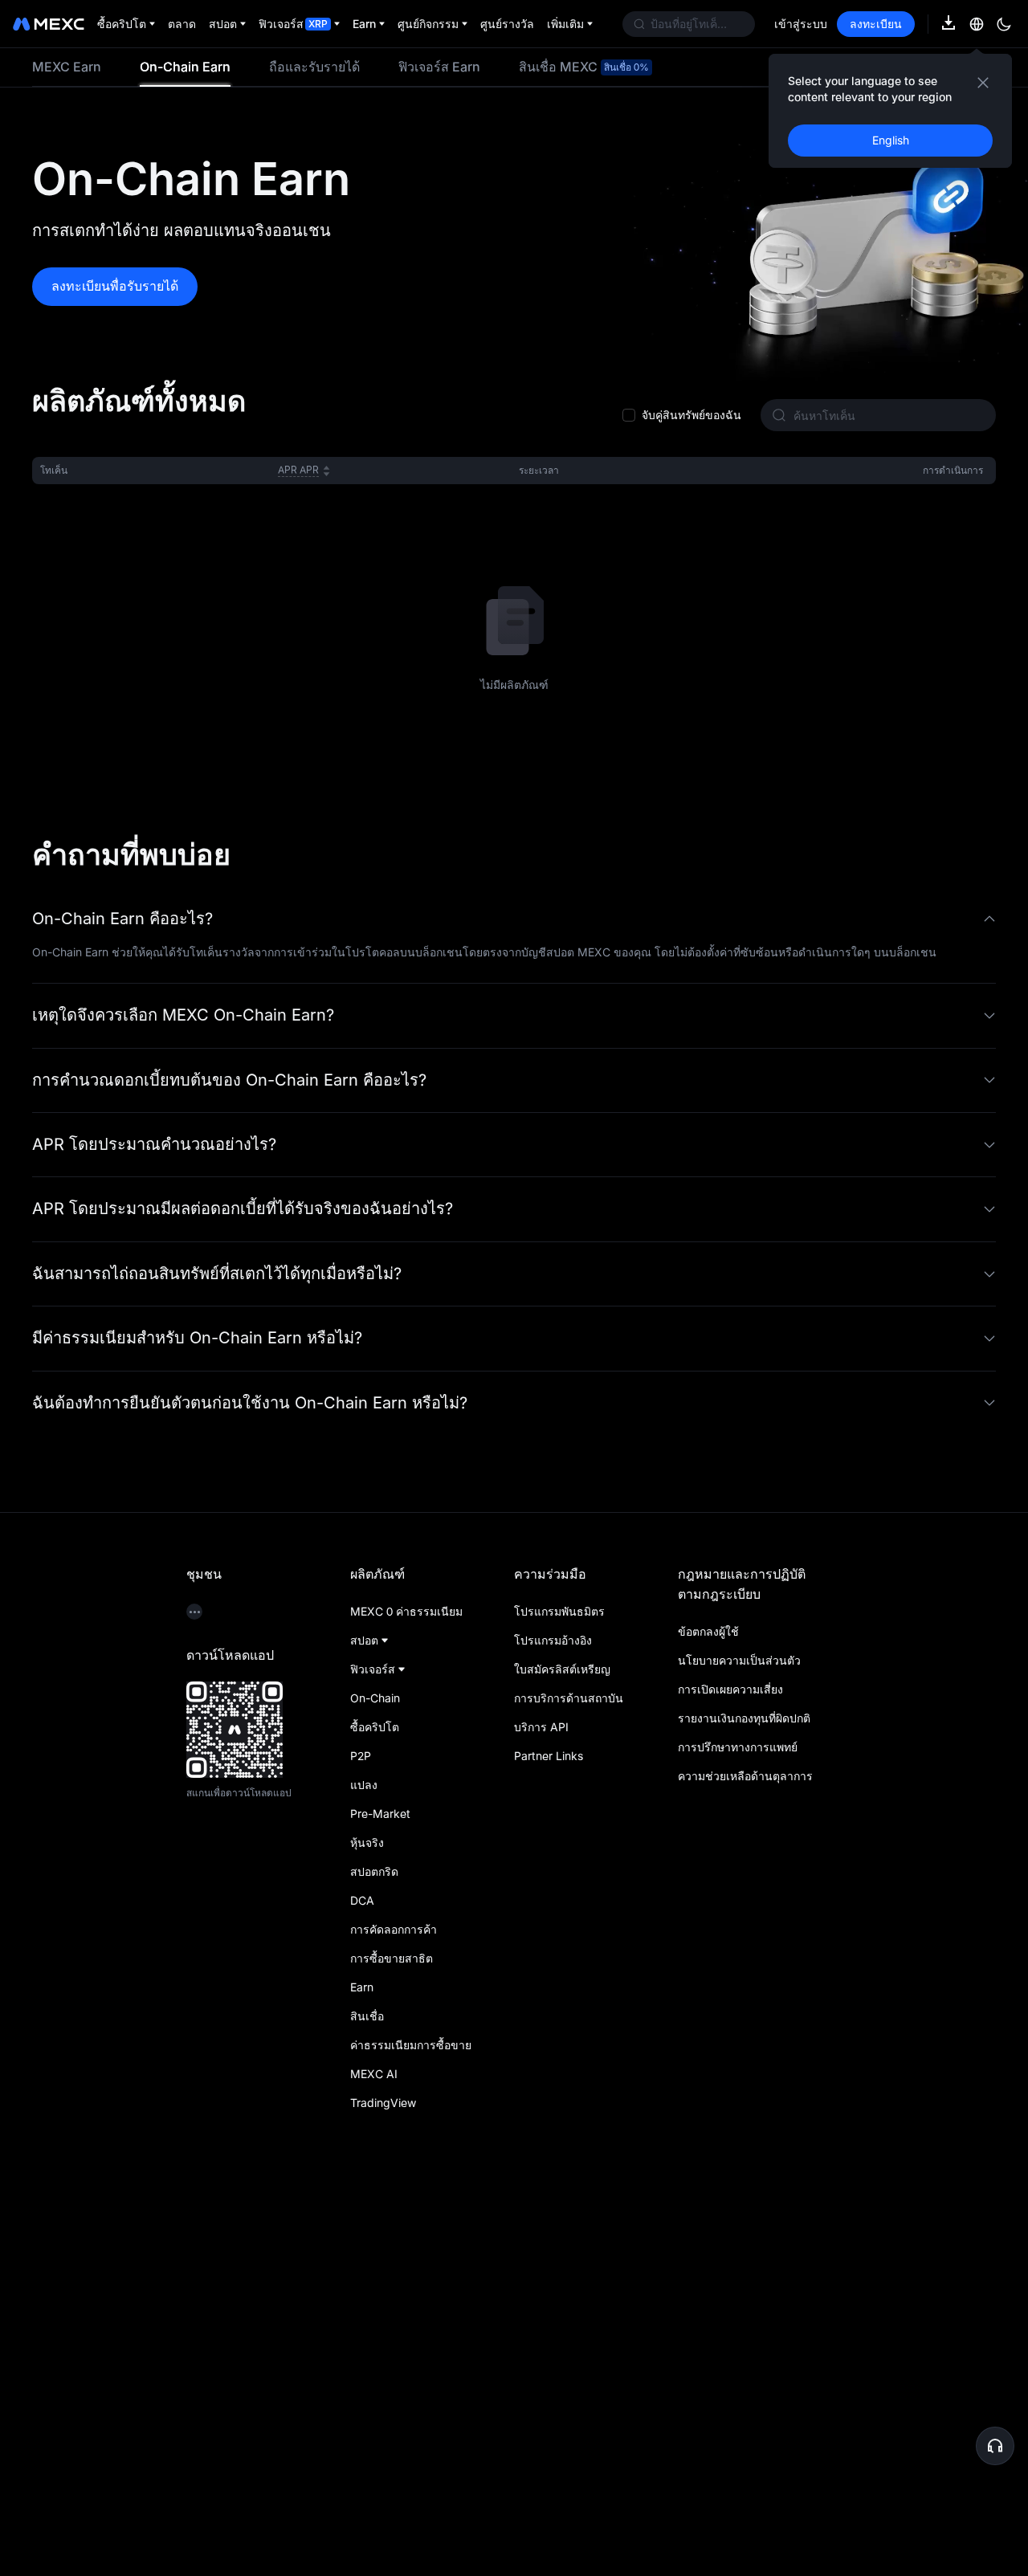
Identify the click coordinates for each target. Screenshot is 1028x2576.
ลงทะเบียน (876, 24)
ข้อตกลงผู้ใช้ (708, 2006)
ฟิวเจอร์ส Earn (439, 67)
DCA (362, 2275)
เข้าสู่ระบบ (801, 24)
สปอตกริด (374, 2246)
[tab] (67, 67)
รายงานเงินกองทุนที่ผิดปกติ (744, 2093)
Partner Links (549, 2131)
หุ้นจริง (367, 2217)
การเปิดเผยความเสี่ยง (730, 2064)
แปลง (364, 2160)
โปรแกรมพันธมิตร (559, 1986)
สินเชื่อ (367, 2391)
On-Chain (375, 2073)
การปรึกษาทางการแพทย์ (738, 2122)
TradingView (383, 2478)
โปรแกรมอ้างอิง (553, 2015)
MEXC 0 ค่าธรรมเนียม (406, 1986)
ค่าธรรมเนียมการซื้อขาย (411, 2420)
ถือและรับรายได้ (314, 67)
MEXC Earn (67, 67)
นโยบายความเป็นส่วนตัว (739, 2035)
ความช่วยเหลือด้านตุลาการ (745, 2151)
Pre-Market (380, 2189)
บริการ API (541, 2102)
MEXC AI (374, 2449)
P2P (361, 2131)
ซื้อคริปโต (375, 2102)
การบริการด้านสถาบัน (569, 2073)
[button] (514, 1294)
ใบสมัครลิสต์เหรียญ (562, 2044)
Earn (362, 2362)
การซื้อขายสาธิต (392, 2333)
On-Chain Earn (185, 67)
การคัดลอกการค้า (394, 2304)
